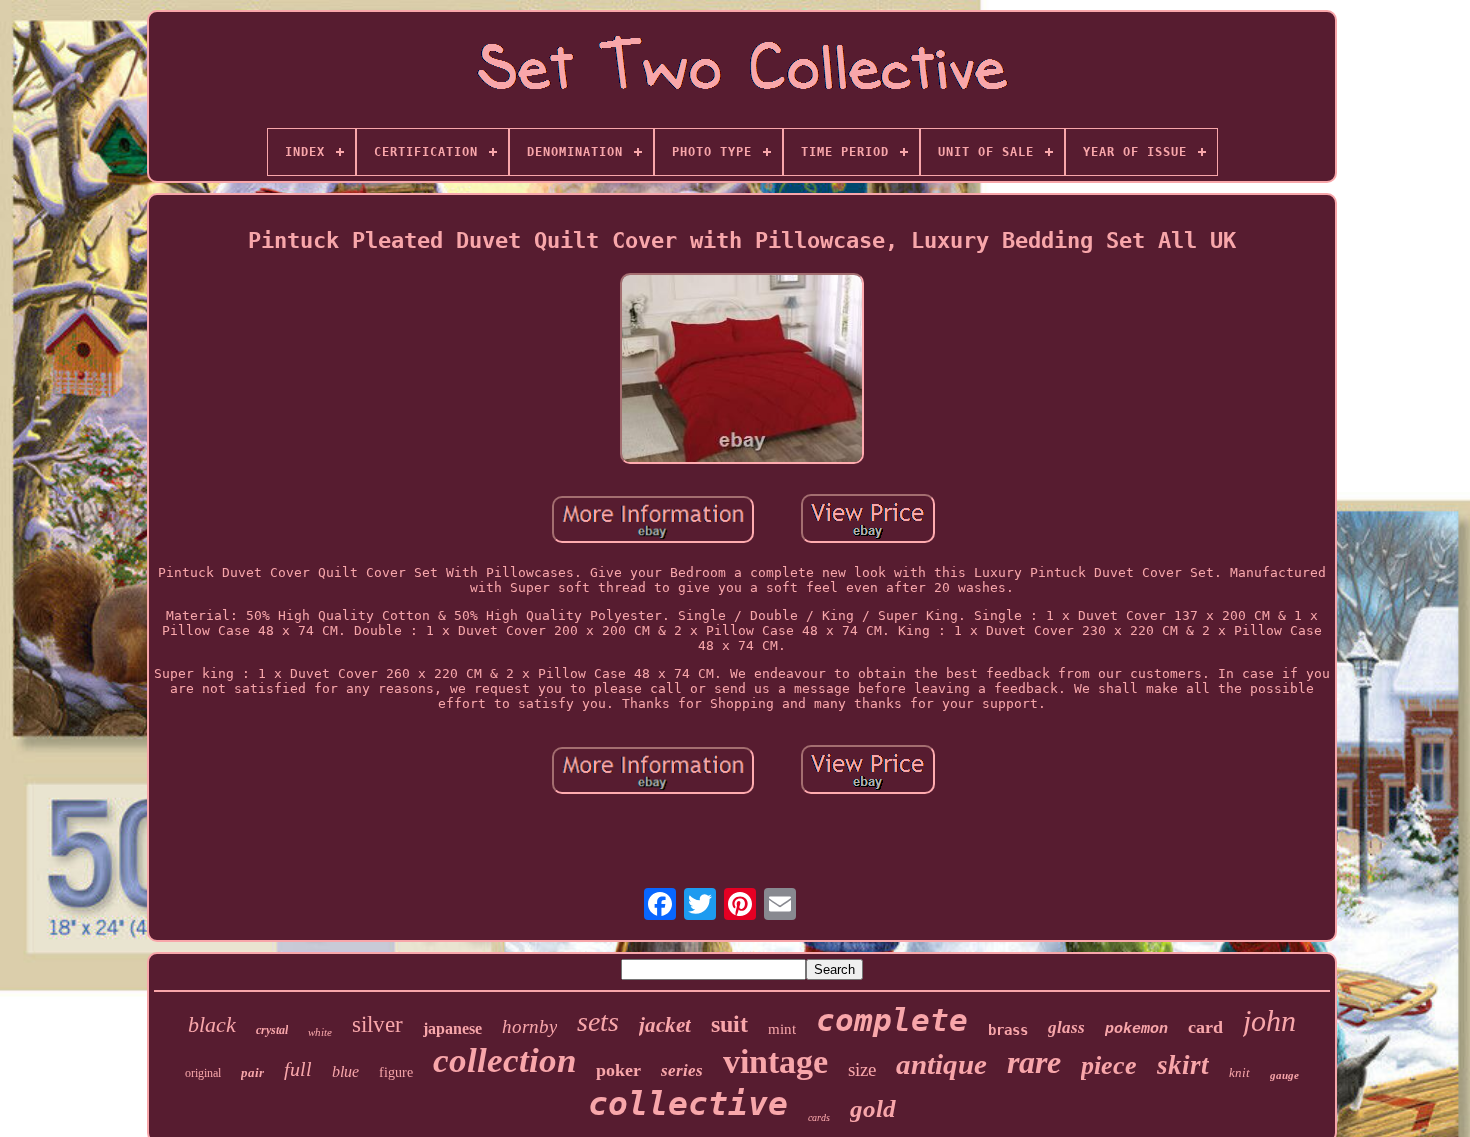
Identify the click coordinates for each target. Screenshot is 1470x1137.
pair (252, 1072)
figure (396, 1072)
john (1269, 1020)
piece (1109, 1065)
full (298, 1069)
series (682, 1070)
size (862, 1069)
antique (941, 1064)
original (203, 1073)
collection (504, 1060)
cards (819, 1117)
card (1205, 1027)
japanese (452, 1028)
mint (782, 1029)
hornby (529, 1026)
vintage (775, 1061)
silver (377, 1024)
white (320, 1032)
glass (1066, 1027)
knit (1239, 1072)
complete (892, 1020)
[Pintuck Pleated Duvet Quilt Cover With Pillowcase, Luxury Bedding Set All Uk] (742, 370)
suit (729, 1024)
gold (873, 1108)
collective (688, 1103)
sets (598, 1021)
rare (1034, 1062)
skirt (1183, 1065)
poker (618, 1070)
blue (345, 1071)
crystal (272, 1030)
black (212, 1024)
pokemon (1136, 1029)
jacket (665, 1025)
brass (1008, 1030)
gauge (1284, 1075)
